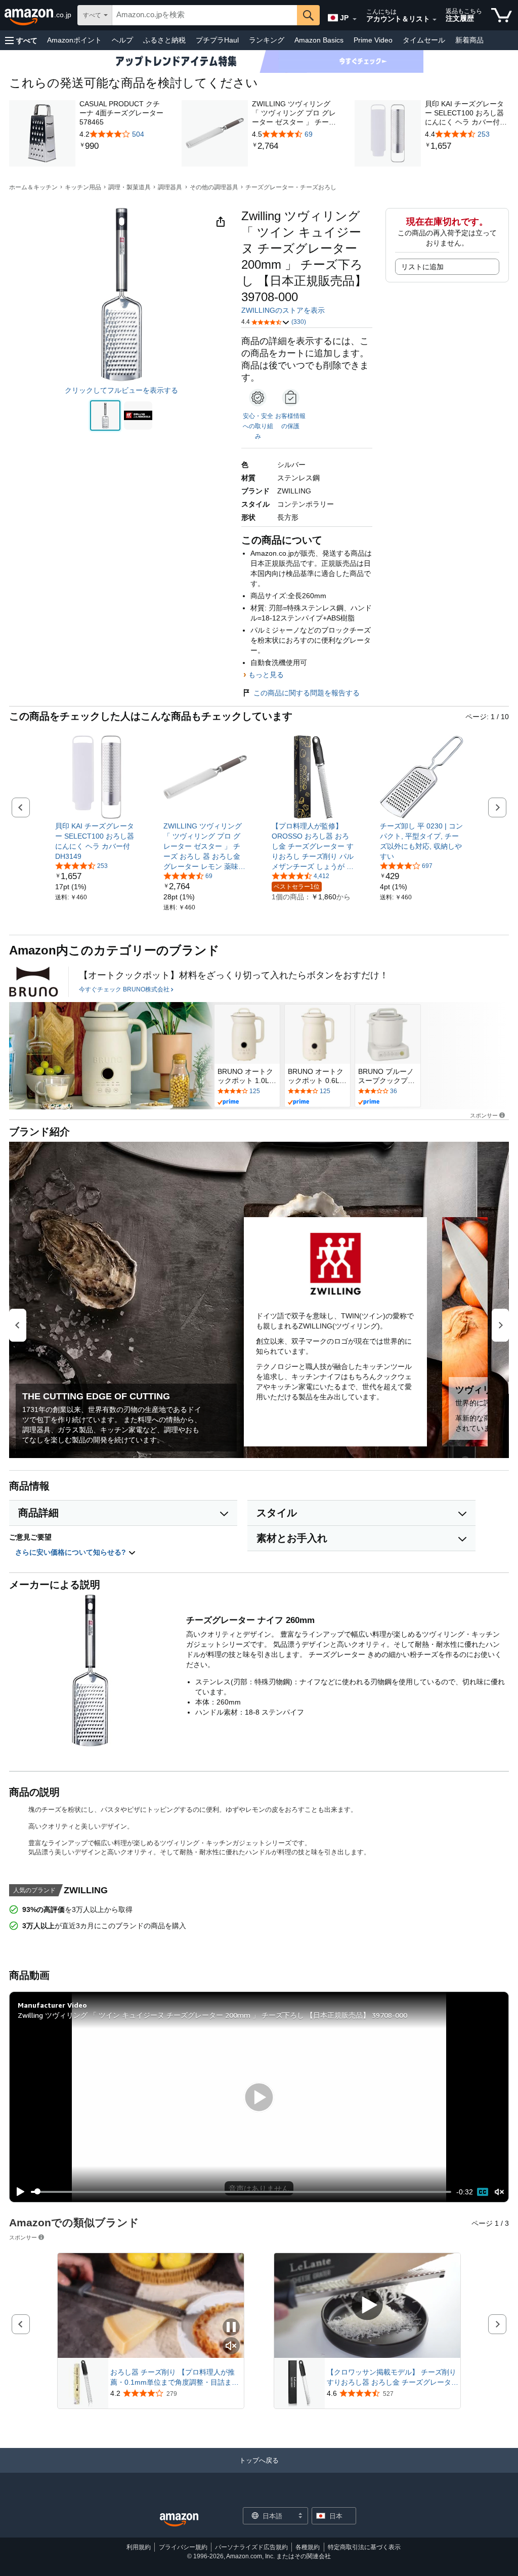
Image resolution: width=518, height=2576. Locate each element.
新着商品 (469, 40)
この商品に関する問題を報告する (307, 693)
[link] (121, 146)
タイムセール (424, 40)
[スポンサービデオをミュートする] (231, 2346)
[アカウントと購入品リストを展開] (435, 20)
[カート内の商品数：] (502, 15)
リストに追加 (422, 267)
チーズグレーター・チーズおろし (291, 187)
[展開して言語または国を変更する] (355, 19)
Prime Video (373, 40)
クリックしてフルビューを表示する (121, 390)
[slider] (241, 2192)
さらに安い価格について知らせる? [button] (72, 1552)
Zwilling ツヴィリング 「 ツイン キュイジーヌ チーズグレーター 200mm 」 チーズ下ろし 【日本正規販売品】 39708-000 (212, 2015)
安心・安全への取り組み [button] (258, 426)
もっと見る (266, 675)
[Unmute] (499, 2192)
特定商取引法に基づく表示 (364, 2547)
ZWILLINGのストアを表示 (283, 310)
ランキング (267, 40)
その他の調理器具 (214, 187)
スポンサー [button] (484, 1115)
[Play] (18, 2192)
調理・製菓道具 (129, 187)
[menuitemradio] (483, 2192)
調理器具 (170, 187)
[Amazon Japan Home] (179, 2520)
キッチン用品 (83, 187)
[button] (21, 40)
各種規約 (308, 2547)
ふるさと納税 (164, 40)
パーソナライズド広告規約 (251, 2547)
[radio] (105, 416)
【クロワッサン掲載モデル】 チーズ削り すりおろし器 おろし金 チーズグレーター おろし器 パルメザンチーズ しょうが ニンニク (393, 2378)
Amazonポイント (74, 40)
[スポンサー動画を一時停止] (231, 2328)
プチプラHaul (217, 40)
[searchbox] (205, 15)
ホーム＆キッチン (33, 187)
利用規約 (139, 2547)
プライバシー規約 (183, 2547)
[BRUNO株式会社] (34, 982)
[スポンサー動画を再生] (367, 2305)
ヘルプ (122, 40)
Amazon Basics (319, 40)
